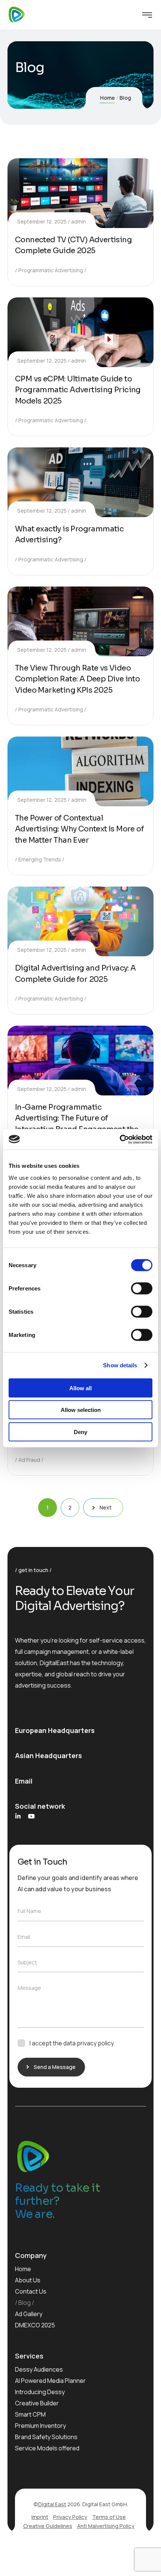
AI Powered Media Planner (50, 2381)
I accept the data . (72, 2043)
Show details (120, 1365)
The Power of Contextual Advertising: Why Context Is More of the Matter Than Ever (79, 829)
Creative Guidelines (48, 2526)
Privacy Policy (70, 2517)
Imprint (40, 2517)
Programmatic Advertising (51, 270)
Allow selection (81, 1410)
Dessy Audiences (39, 2369)
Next (106, 1507)
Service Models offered (47, 2448)
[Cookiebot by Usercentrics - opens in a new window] (120, 1139)
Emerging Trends (40, 859)
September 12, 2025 (42, 221)
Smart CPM (30, 2414)
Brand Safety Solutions (46, 2437)
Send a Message (55, 2067)
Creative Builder (37, 2403)
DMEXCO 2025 (35, 2325)
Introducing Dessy (40, 2392)
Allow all (80, 1388)
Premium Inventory (40, 2426)
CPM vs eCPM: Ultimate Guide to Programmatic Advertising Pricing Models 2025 (78, 390)
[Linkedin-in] (18, 1816)
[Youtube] (31, 1816)
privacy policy (95, 2043)
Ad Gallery (29, 2314)
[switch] (142, 1288)
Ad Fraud (29, 1460)
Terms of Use (109, 2517)
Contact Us (31, 2291)
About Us (28, 2280)
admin (79, 221)
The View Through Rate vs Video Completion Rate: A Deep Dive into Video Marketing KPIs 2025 (77, 679)
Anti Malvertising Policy (106, 2526)
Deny (80, 1432)
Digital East (52, 2504)
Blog (25, 2303)
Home (107, 98)
